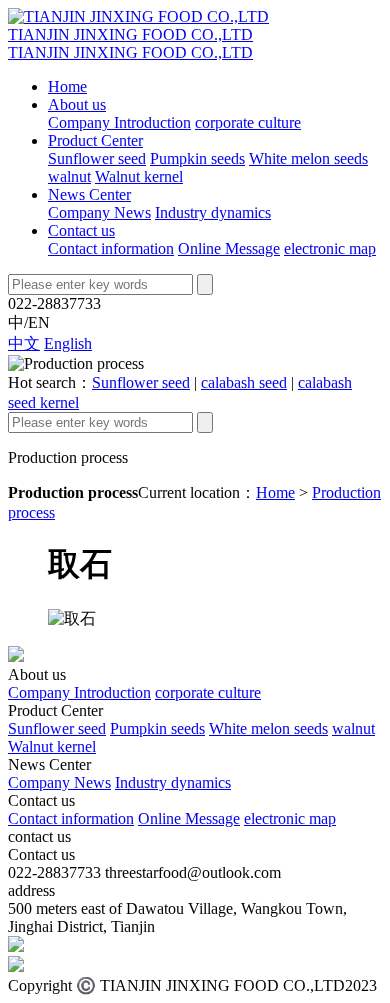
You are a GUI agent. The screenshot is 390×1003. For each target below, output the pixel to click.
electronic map (330, 248)
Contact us (81, 230)
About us (77, 104)
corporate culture (248, 122)
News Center (89, 194)
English (68, 343)
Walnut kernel (139, 176)
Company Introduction (119, 122)
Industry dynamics (213, 212)
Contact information (111, 248)
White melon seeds (308, 158)
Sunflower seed (97, 158)
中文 (24, 343)
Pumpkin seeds (197, 158)
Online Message (229, 248)
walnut (69, 176)
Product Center (95, 140)
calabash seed (244, 382)
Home (67, 86)
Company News (99, 212)
